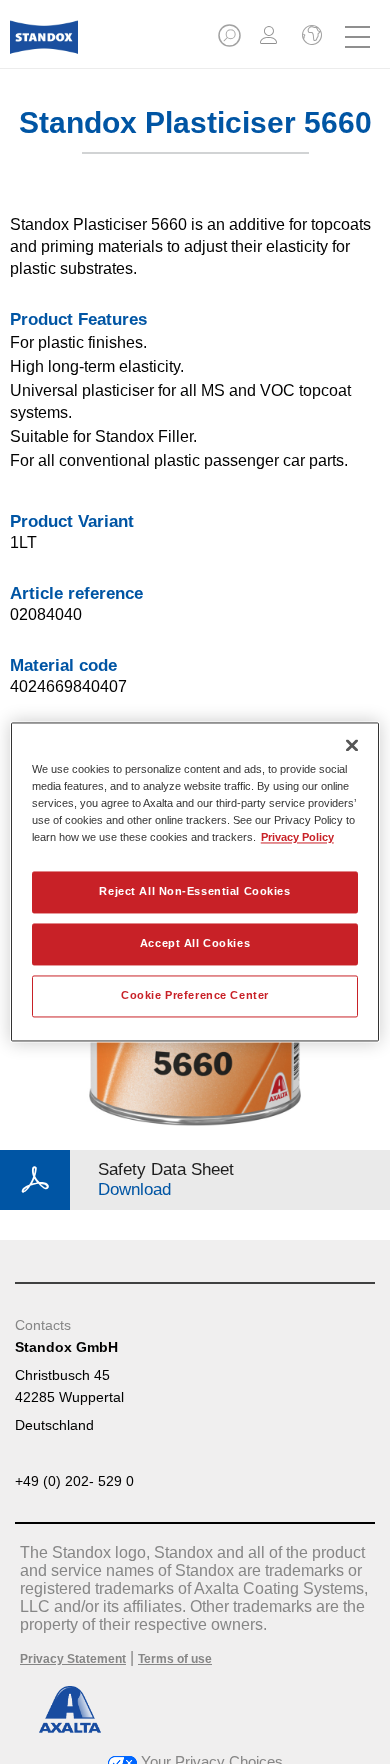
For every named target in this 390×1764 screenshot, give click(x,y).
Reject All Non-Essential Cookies (194, 892)
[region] (195, 881)
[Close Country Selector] (310, 37)
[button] (231, 41)
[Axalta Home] (44, 45)
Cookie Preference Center (195, 996)
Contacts (43, 1325)
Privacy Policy (297, 838)
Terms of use (175, 1659)
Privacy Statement (73, 1659)
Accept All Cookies (195, 944)
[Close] (352, 745)
